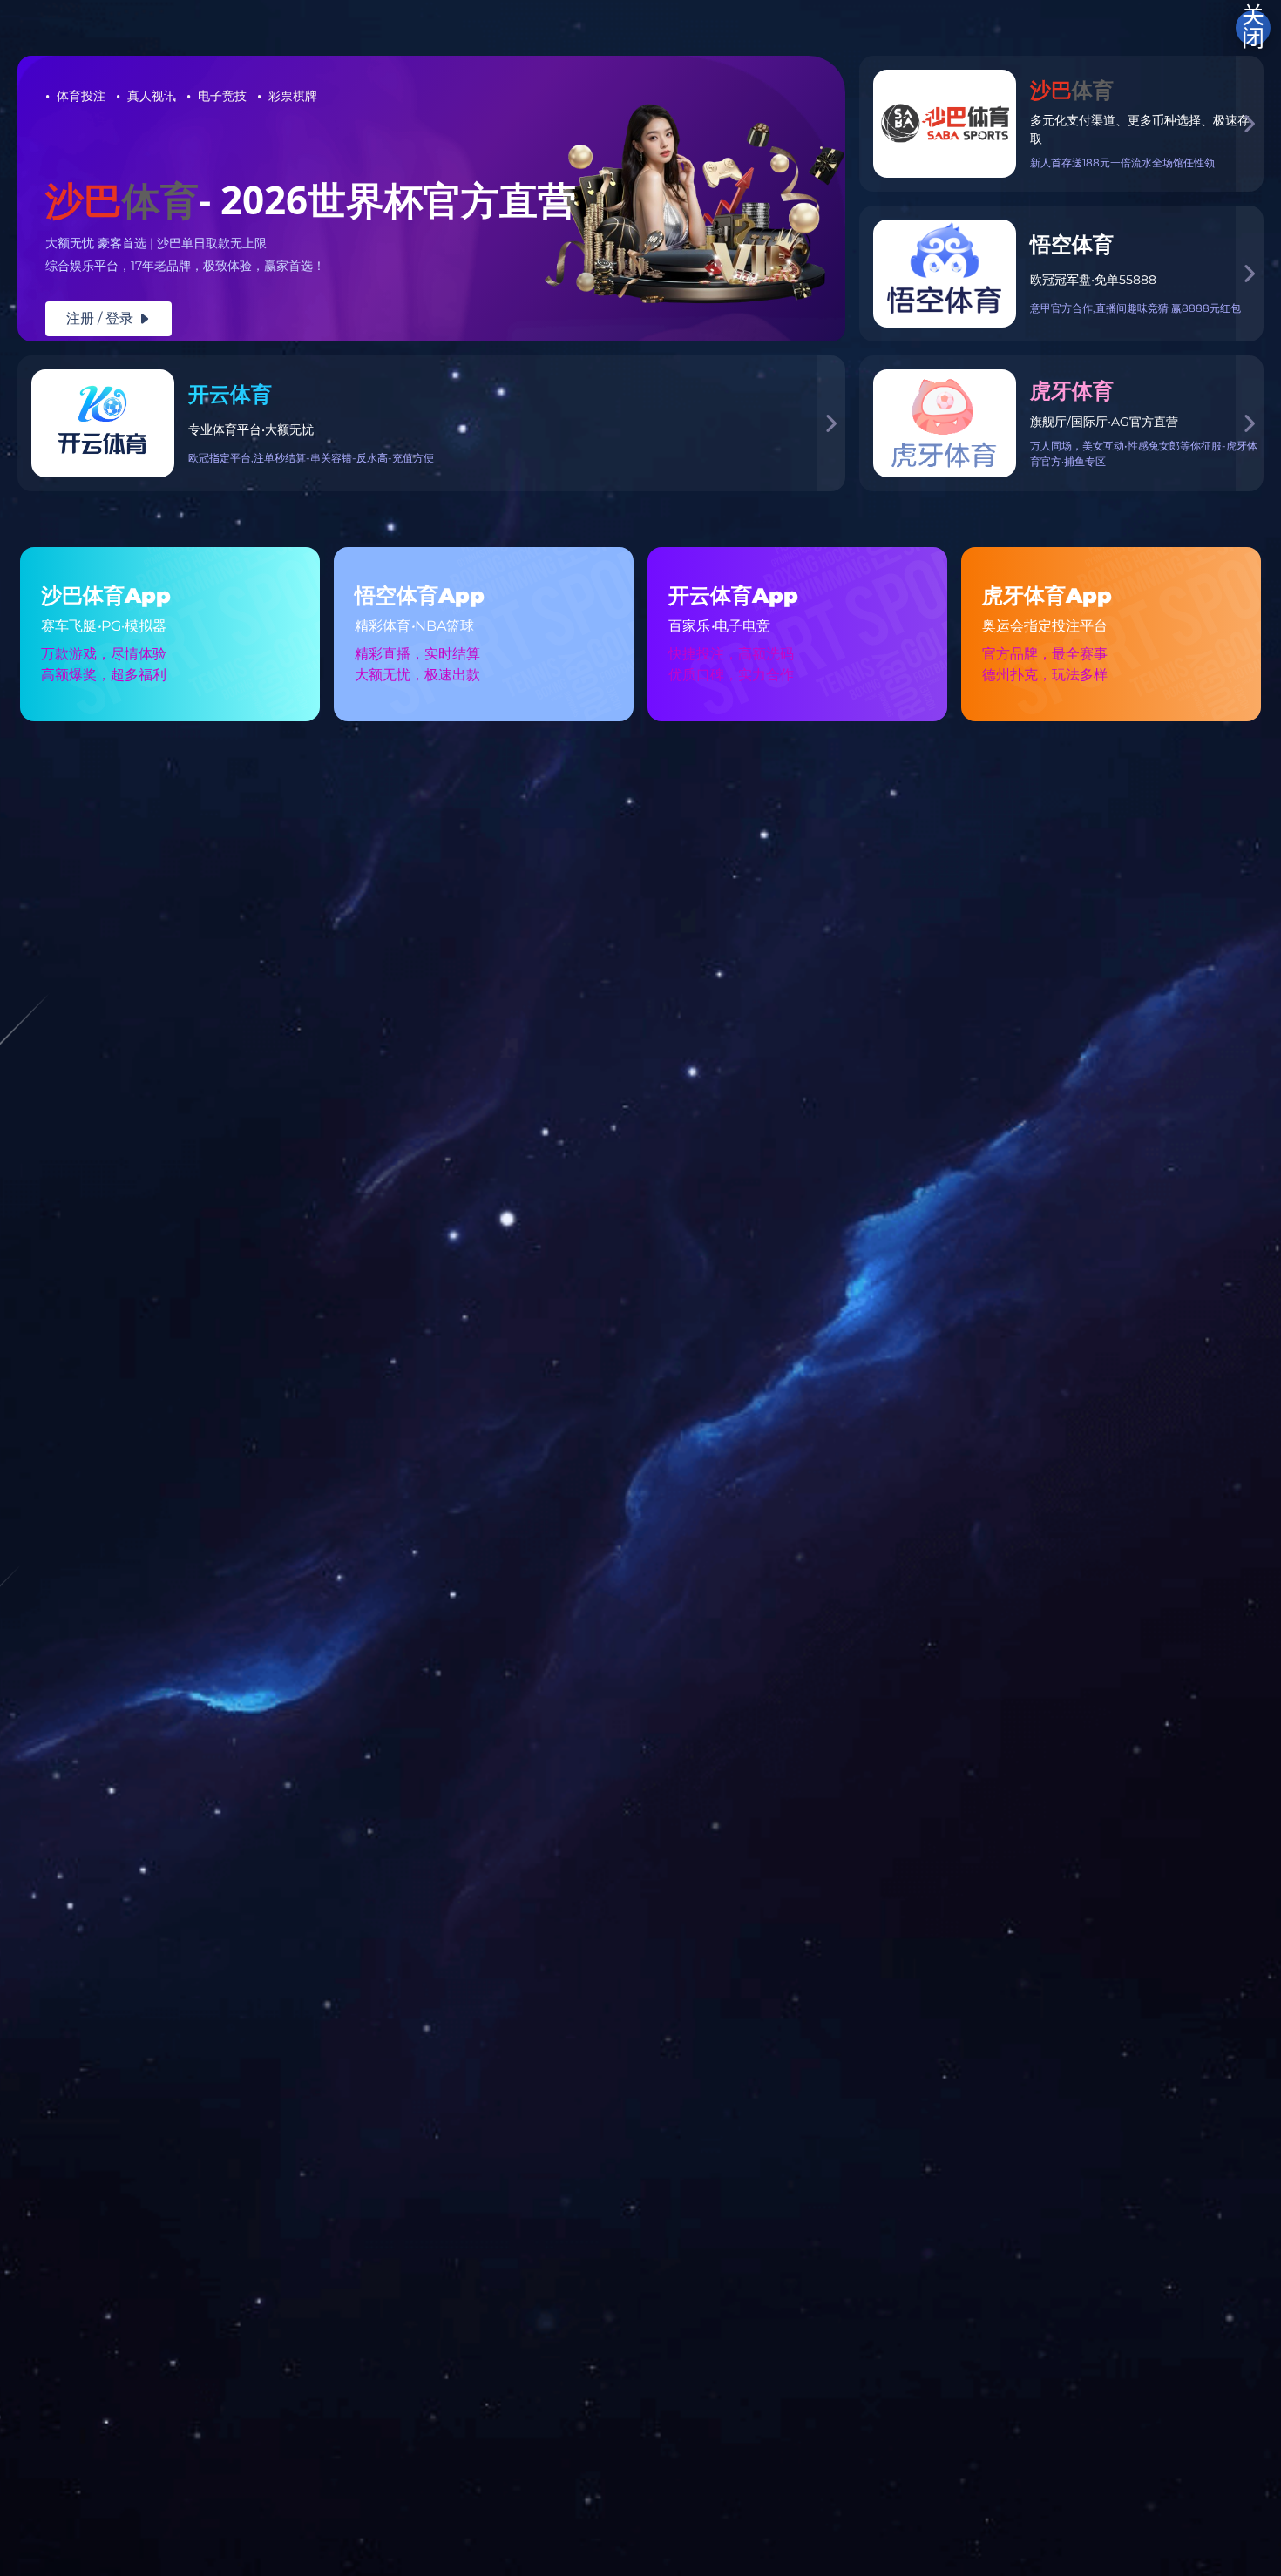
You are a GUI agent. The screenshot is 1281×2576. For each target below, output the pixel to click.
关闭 (1253, 28)
